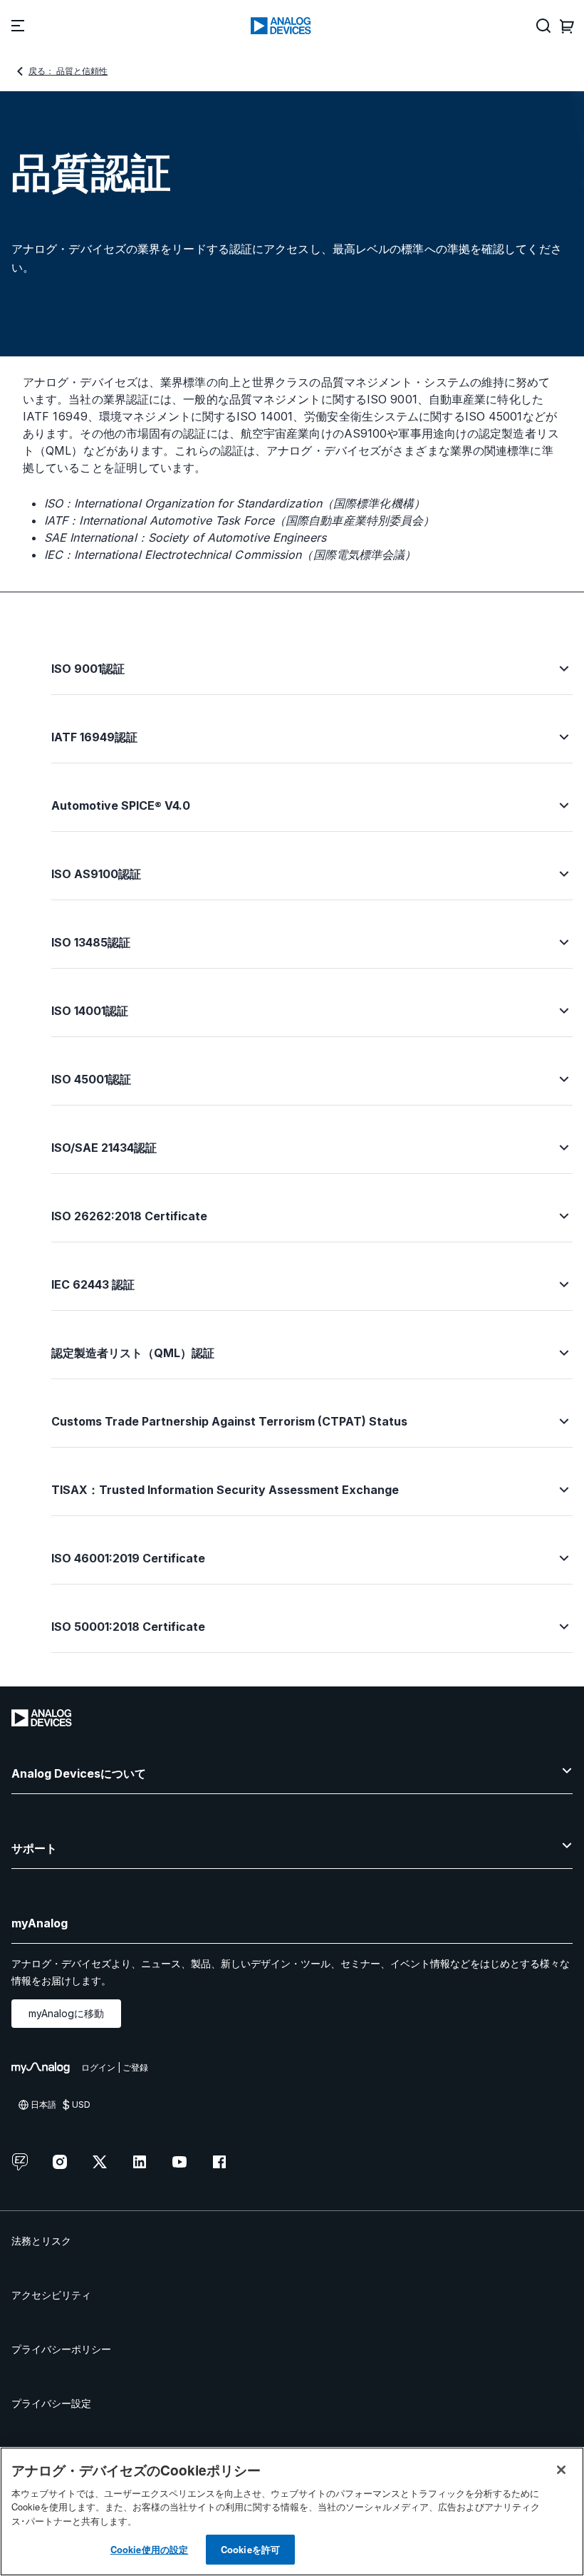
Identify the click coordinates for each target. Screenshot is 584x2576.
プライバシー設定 (51, 2403)
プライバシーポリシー (61, 2349)
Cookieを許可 (250, 2549)
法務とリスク (41, 2241)
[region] (292, 2511)
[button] (312, 677)
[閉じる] (561, 2470)
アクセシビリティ (51, 2295)
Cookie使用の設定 (149, 2549)
